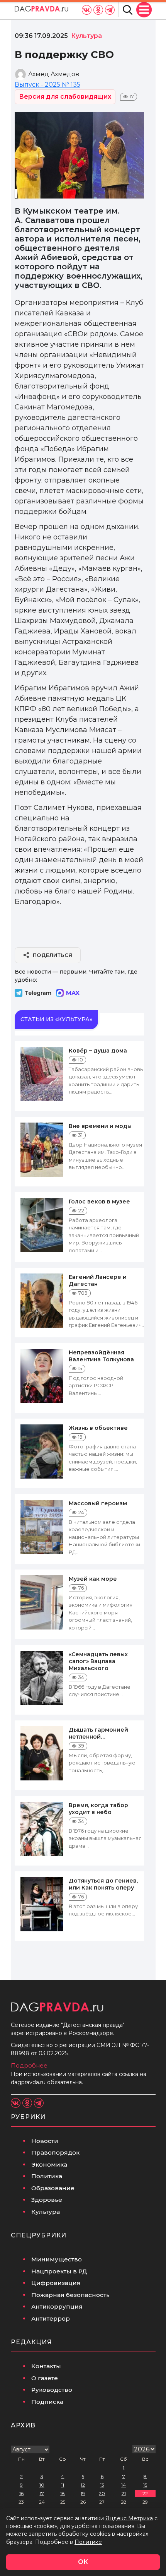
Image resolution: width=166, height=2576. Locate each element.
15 (145, 2485)
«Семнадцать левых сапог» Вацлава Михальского (98, 1661)
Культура (46, 2212)
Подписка (47, 2402)
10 (42, 2485)
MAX (73, 993)
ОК (83, 2562)
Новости (45, 2141)
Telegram (38, 993)
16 (21, 2493)
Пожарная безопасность (70, 2295)
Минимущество (57, 2259)
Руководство (52, 2390)
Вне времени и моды (100, 1126)
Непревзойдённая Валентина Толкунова (101, 1356)
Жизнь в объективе (98, 1428)
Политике (88, 2542)
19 (83, 2493)
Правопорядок (55, 2152)
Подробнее (29, 2065)
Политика (47, 2176)
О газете (45, 2378)
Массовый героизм (98, 1503)
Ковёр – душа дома (98, 1051)
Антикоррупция (57, 2306)
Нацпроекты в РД (59, 2271)
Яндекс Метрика (129, 2518)
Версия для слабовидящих (65, 97)
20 (102, 2493)
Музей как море (93, 1579)
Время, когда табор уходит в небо (98, 1809)
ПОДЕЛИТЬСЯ (53, 955)
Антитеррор (51, 2318)
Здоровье (47, 2200)
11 (63, 2485)
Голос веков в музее (99, 1202)
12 (83, 2485)
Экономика (49, 2164)
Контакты (46, 2366)
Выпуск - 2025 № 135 (47, 85)
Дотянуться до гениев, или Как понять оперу (103, 1884)
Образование (53, 2188)
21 (124, 2493)
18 (63, 2493)
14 (124, 2485)
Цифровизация (56, 2283)
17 (42, 2493)
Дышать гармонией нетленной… (98, 1733)
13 (102, 2485)
